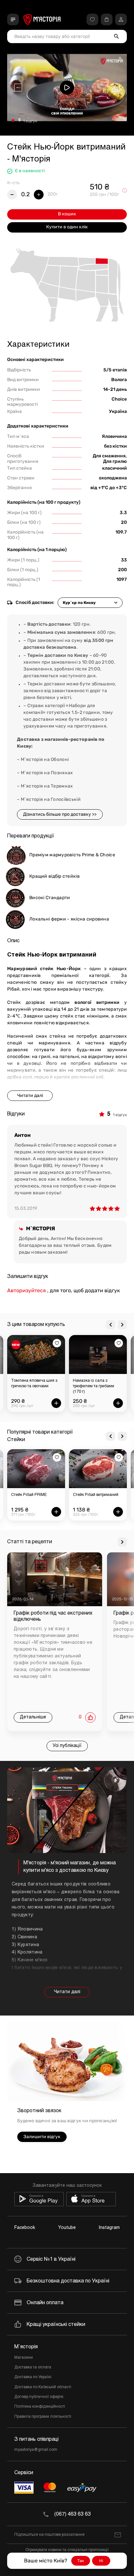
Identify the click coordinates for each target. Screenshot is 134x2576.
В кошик (67, 214)
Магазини (24, 2358)
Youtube (67, 2228)
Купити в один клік (67, 227)
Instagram (109, 2228)
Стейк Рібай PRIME (29, 1495)
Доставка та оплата (33, 2367)
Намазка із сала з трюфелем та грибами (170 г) (94, 1386)
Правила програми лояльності (43, 2417)
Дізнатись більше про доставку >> (60, 814)
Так (81, 2561)
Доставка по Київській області (43, 2387)
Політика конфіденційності (40, 2407)
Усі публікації (67, 1746)
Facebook (25, 2228)
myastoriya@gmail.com (36, 2450)
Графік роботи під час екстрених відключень (53, 1616)
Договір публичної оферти (39, 2397)
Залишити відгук (42, 2137)
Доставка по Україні (33, 2377)
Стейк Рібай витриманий (96, 1495)
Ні (101, 2561)
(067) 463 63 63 (73, 2514)
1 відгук (30, 121)
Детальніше (33, 1717)
